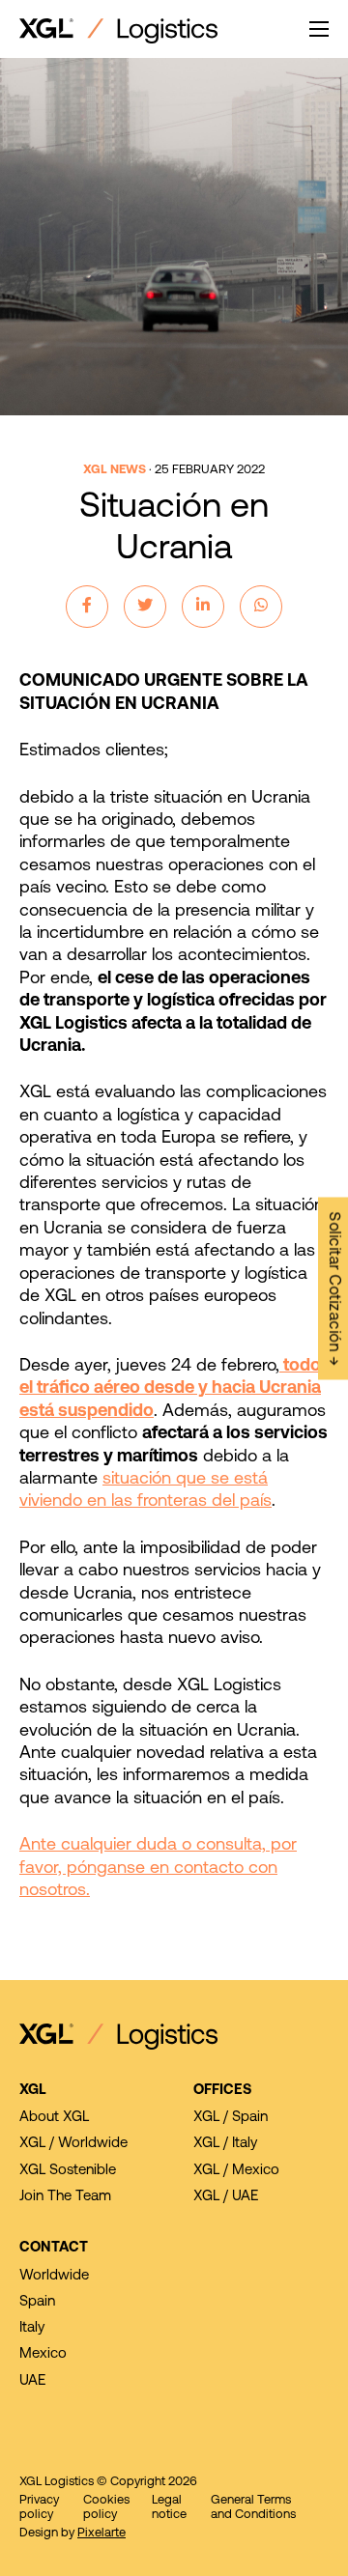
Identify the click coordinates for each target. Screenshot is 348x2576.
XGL (33, 2091)
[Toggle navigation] (319, 29)
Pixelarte (101, 2533)
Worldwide (54, 2276)
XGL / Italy (225, 2144)
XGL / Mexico (236, 2171)
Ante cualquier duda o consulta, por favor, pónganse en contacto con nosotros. (158, 1868)
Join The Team (65, 2197)
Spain (37, 2302)
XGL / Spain (231, 2118)
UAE (32, 2381)
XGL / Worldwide (73, 2144)
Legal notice (169, 2507)
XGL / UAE (226, 2197)
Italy (32, 2328)
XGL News (115, 470)
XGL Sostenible (68, 2171)
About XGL (54, 2118)
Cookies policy (106, 2507)
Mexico (43, 2354)
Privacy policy (39, 2507)
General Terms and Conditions (253, 2507)
